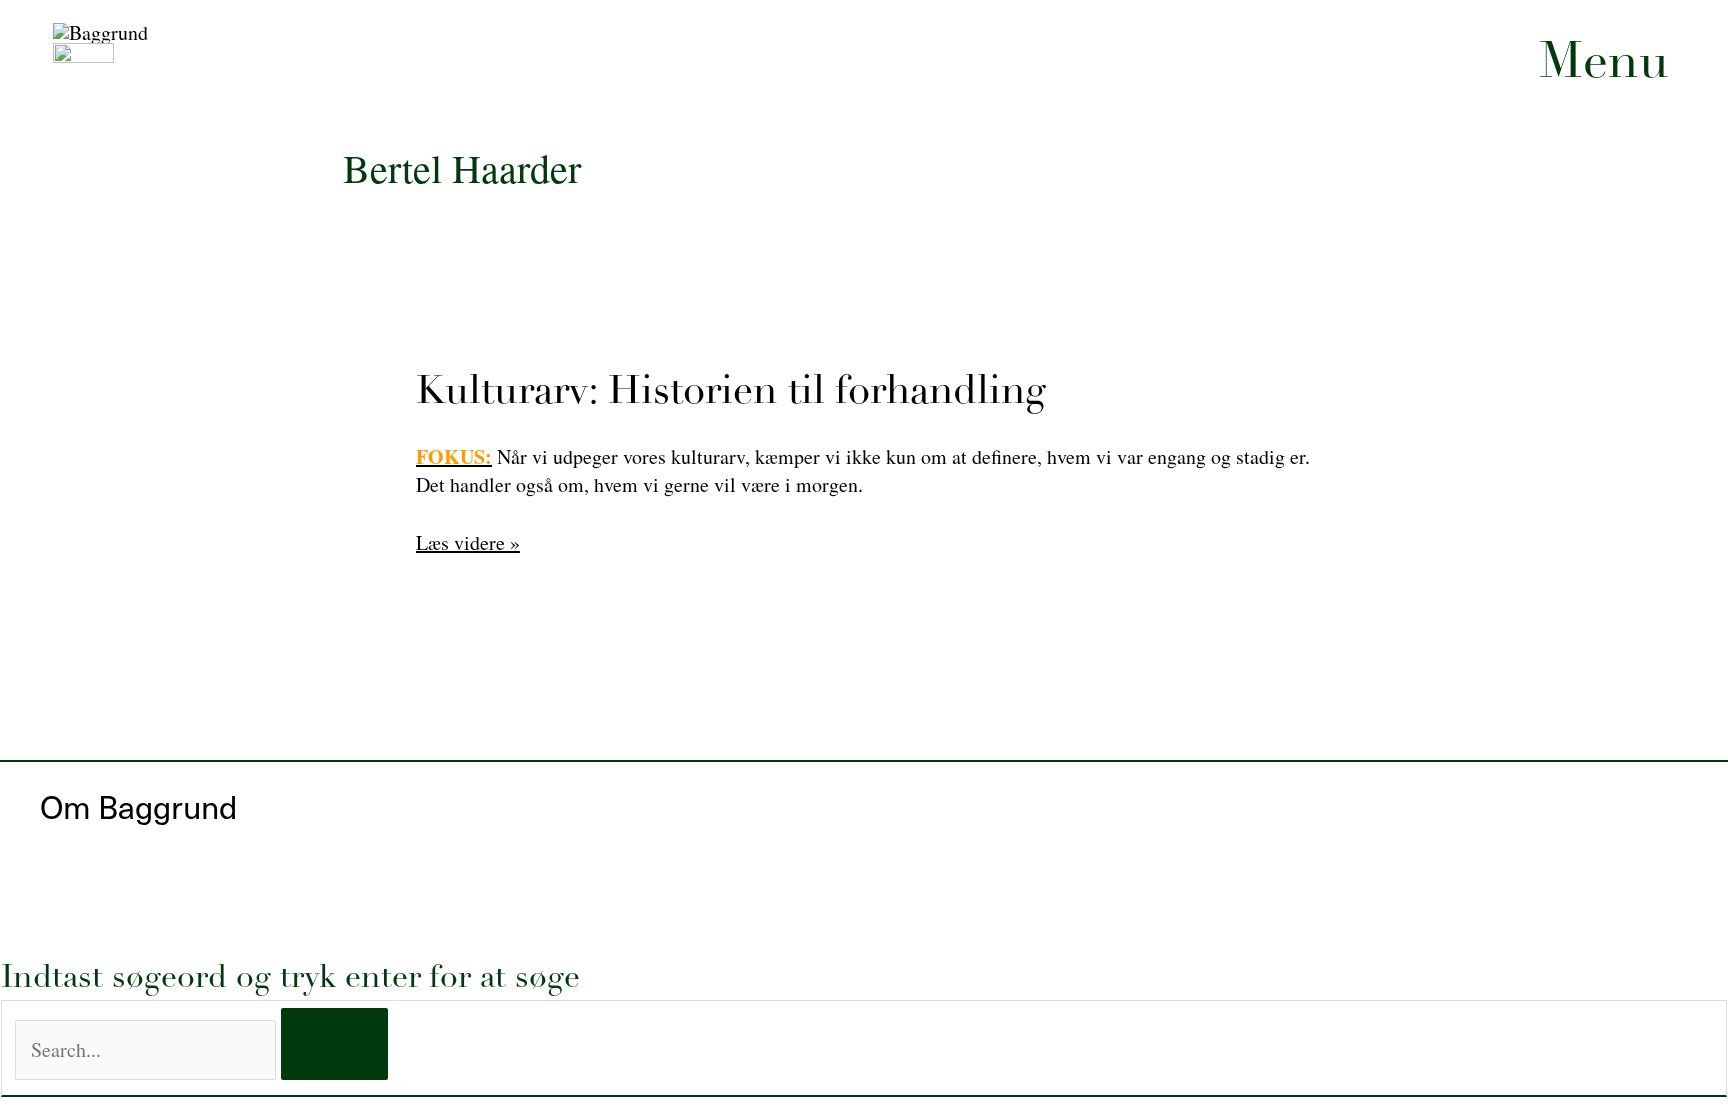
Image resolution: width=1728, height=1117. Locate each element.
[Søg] (334, 1044)
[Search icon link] (1648, 429)
